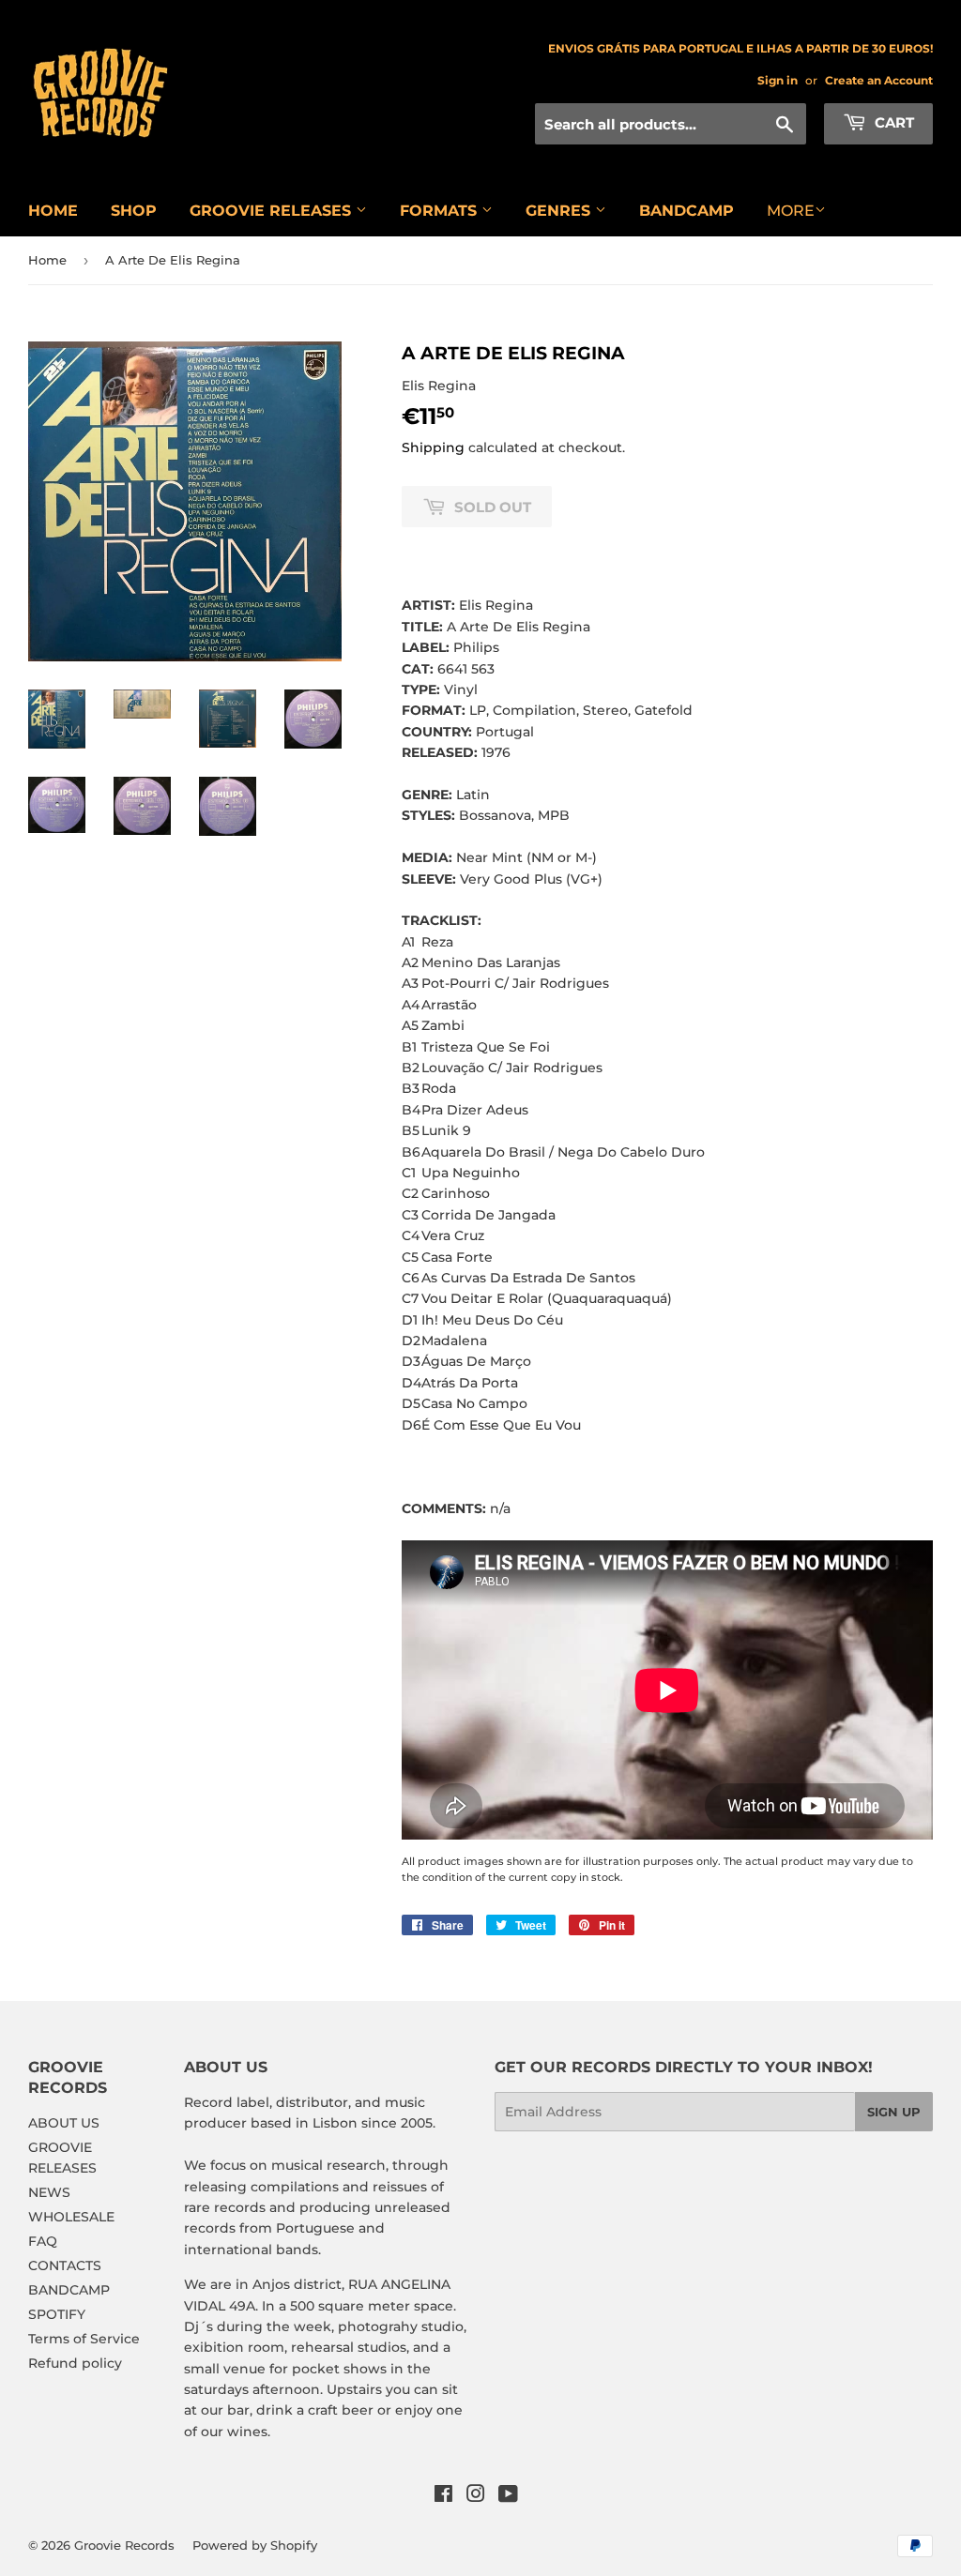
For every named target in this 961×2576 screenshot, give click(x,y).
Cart (892, 122)
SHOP (134, 211)
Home (47, 260)
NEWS (49, 2192)
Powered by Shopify (255, 2545)
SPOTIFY (57, 2314)
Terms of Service (84, 2339)
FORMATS (441, 211)
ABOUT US (64, 2123)
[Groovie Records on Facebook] (443, 2496)
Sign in (778, 80)
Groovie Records (124, 2545)
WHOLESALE (71, 2217)
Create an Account (879, 80)
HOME (53, 211)
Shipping (433, 447)
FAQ (43, 2241)
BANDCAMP (686, 211)
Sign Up (894, 2112)
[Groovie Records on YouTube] (508, 2496)
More (791, 211)
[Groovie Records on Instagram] (476, 2496)
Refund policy (75, 2363)
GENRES (560, 211)
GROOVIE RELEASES (273, 211)
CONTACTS (65, 2265)
